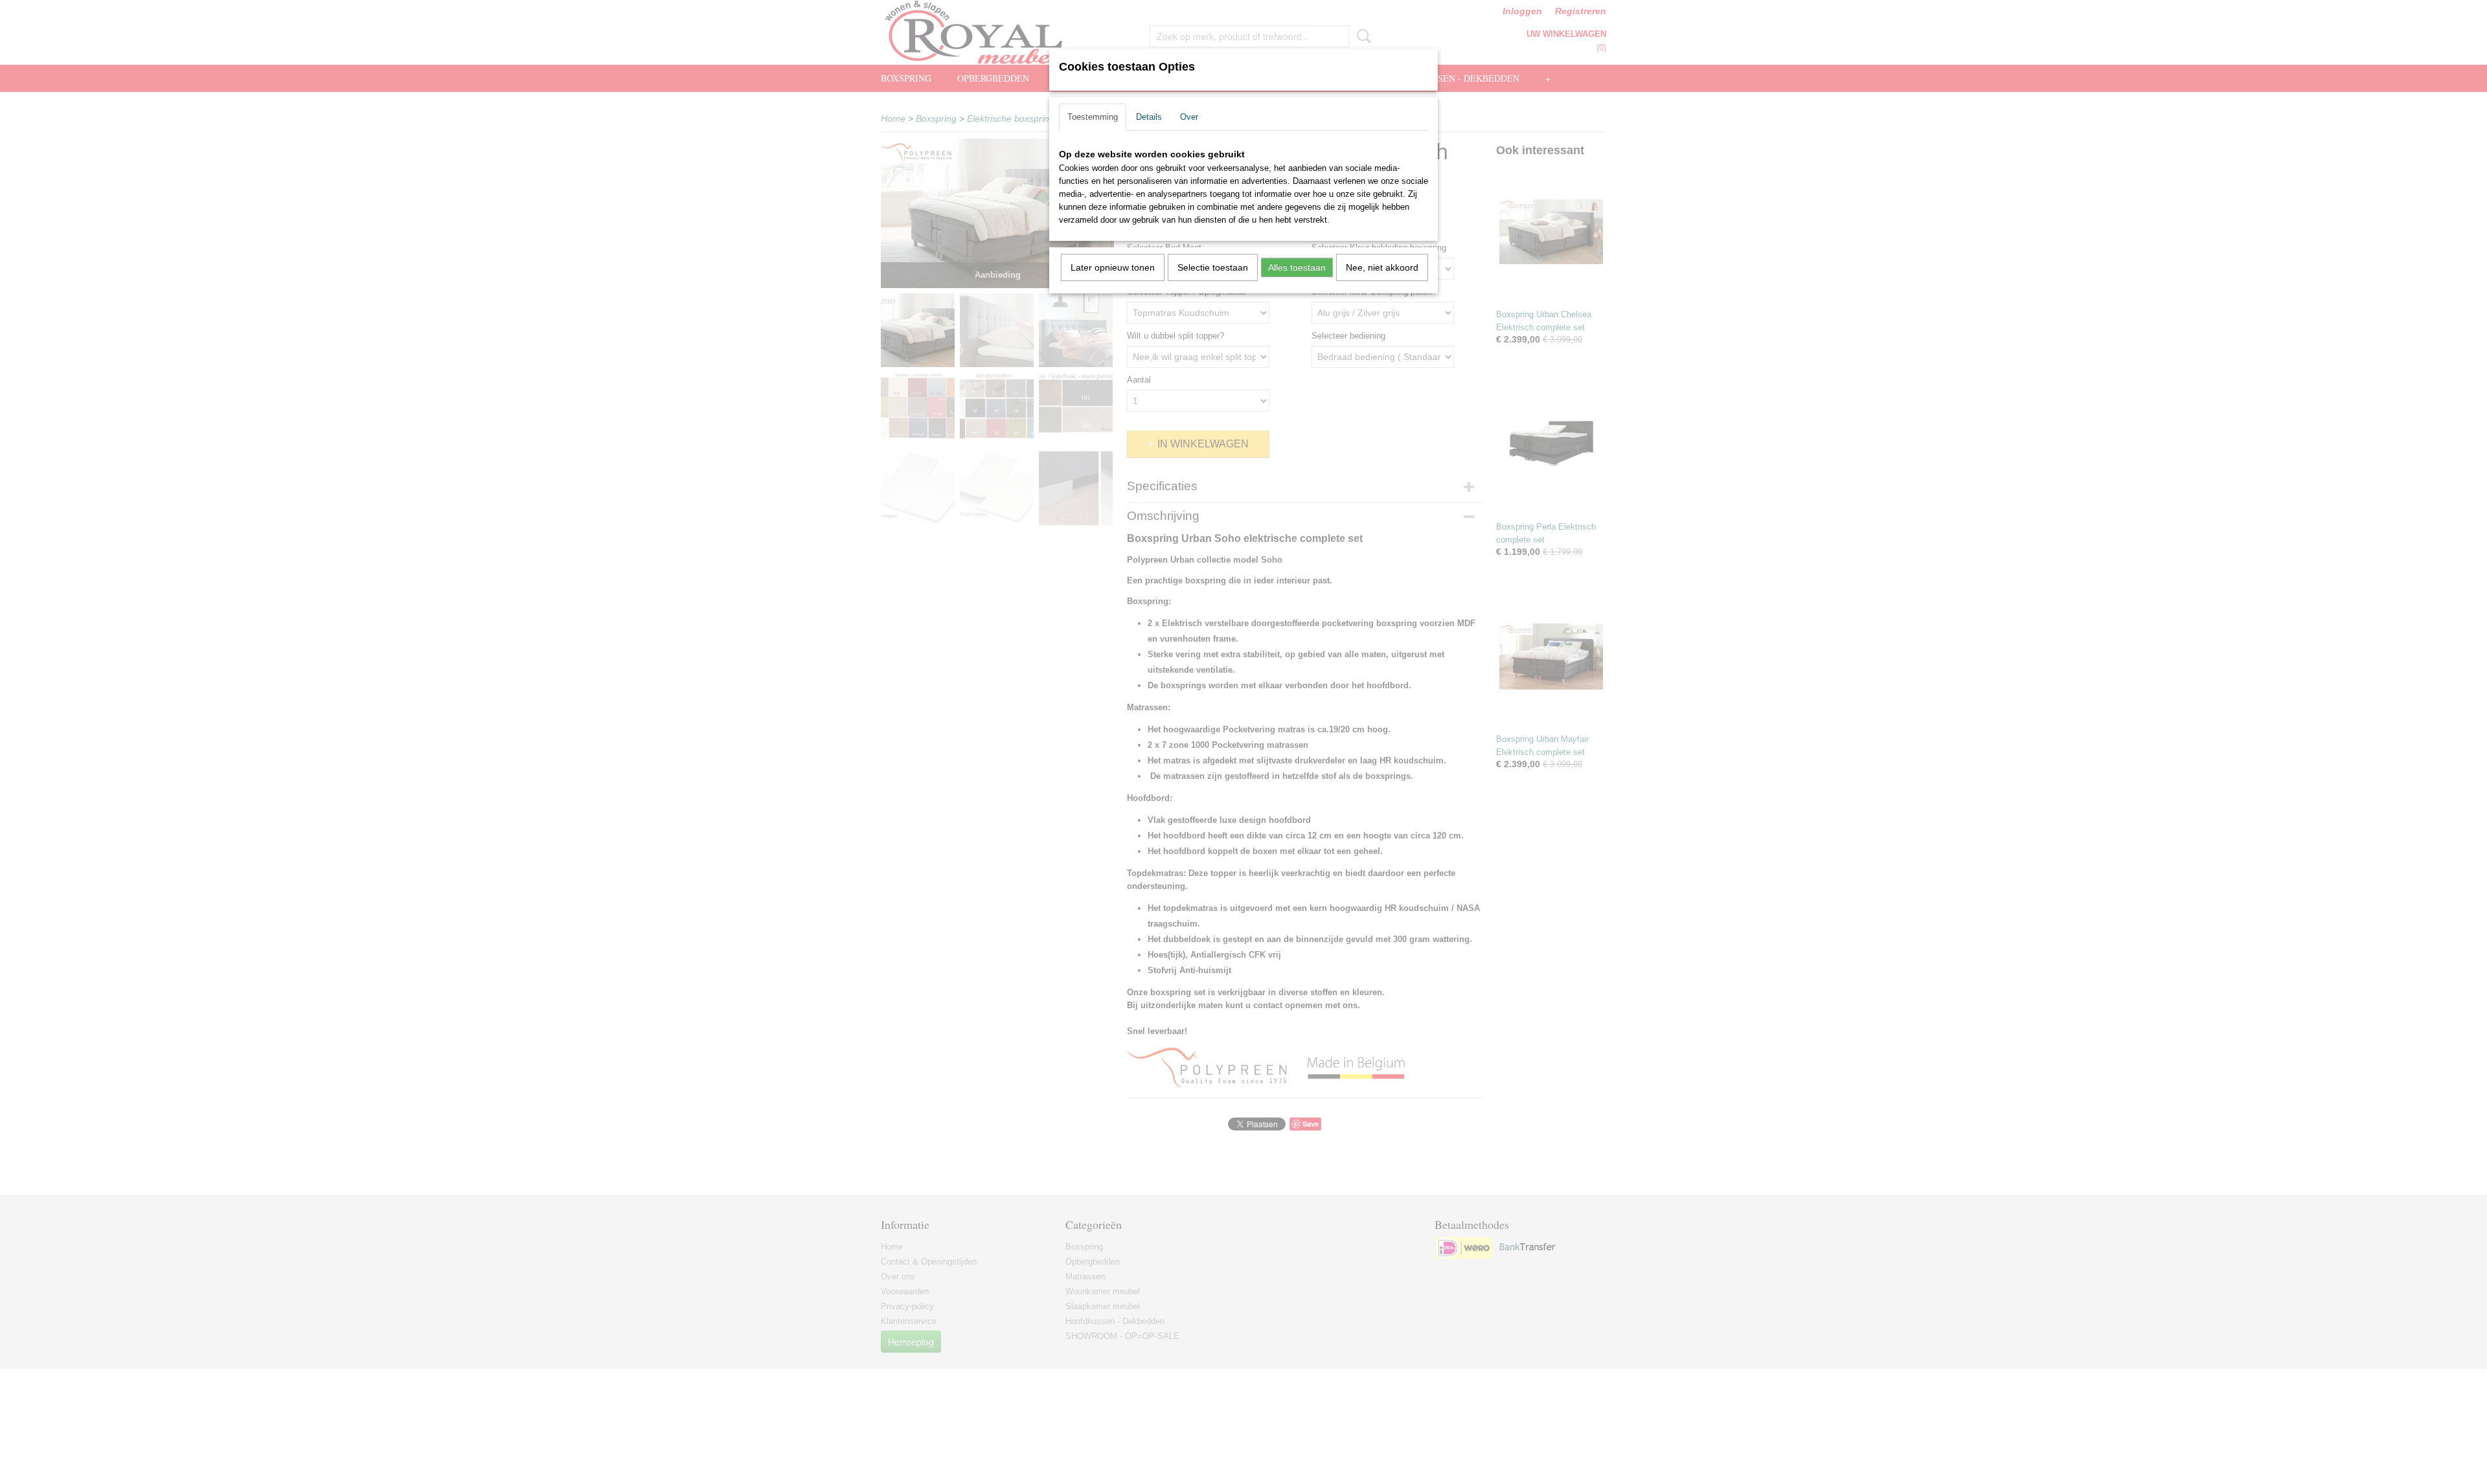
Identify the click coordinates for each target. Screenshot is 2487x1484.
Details (1149, 117)
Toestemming (1093, 117)
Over (1189, 117)
